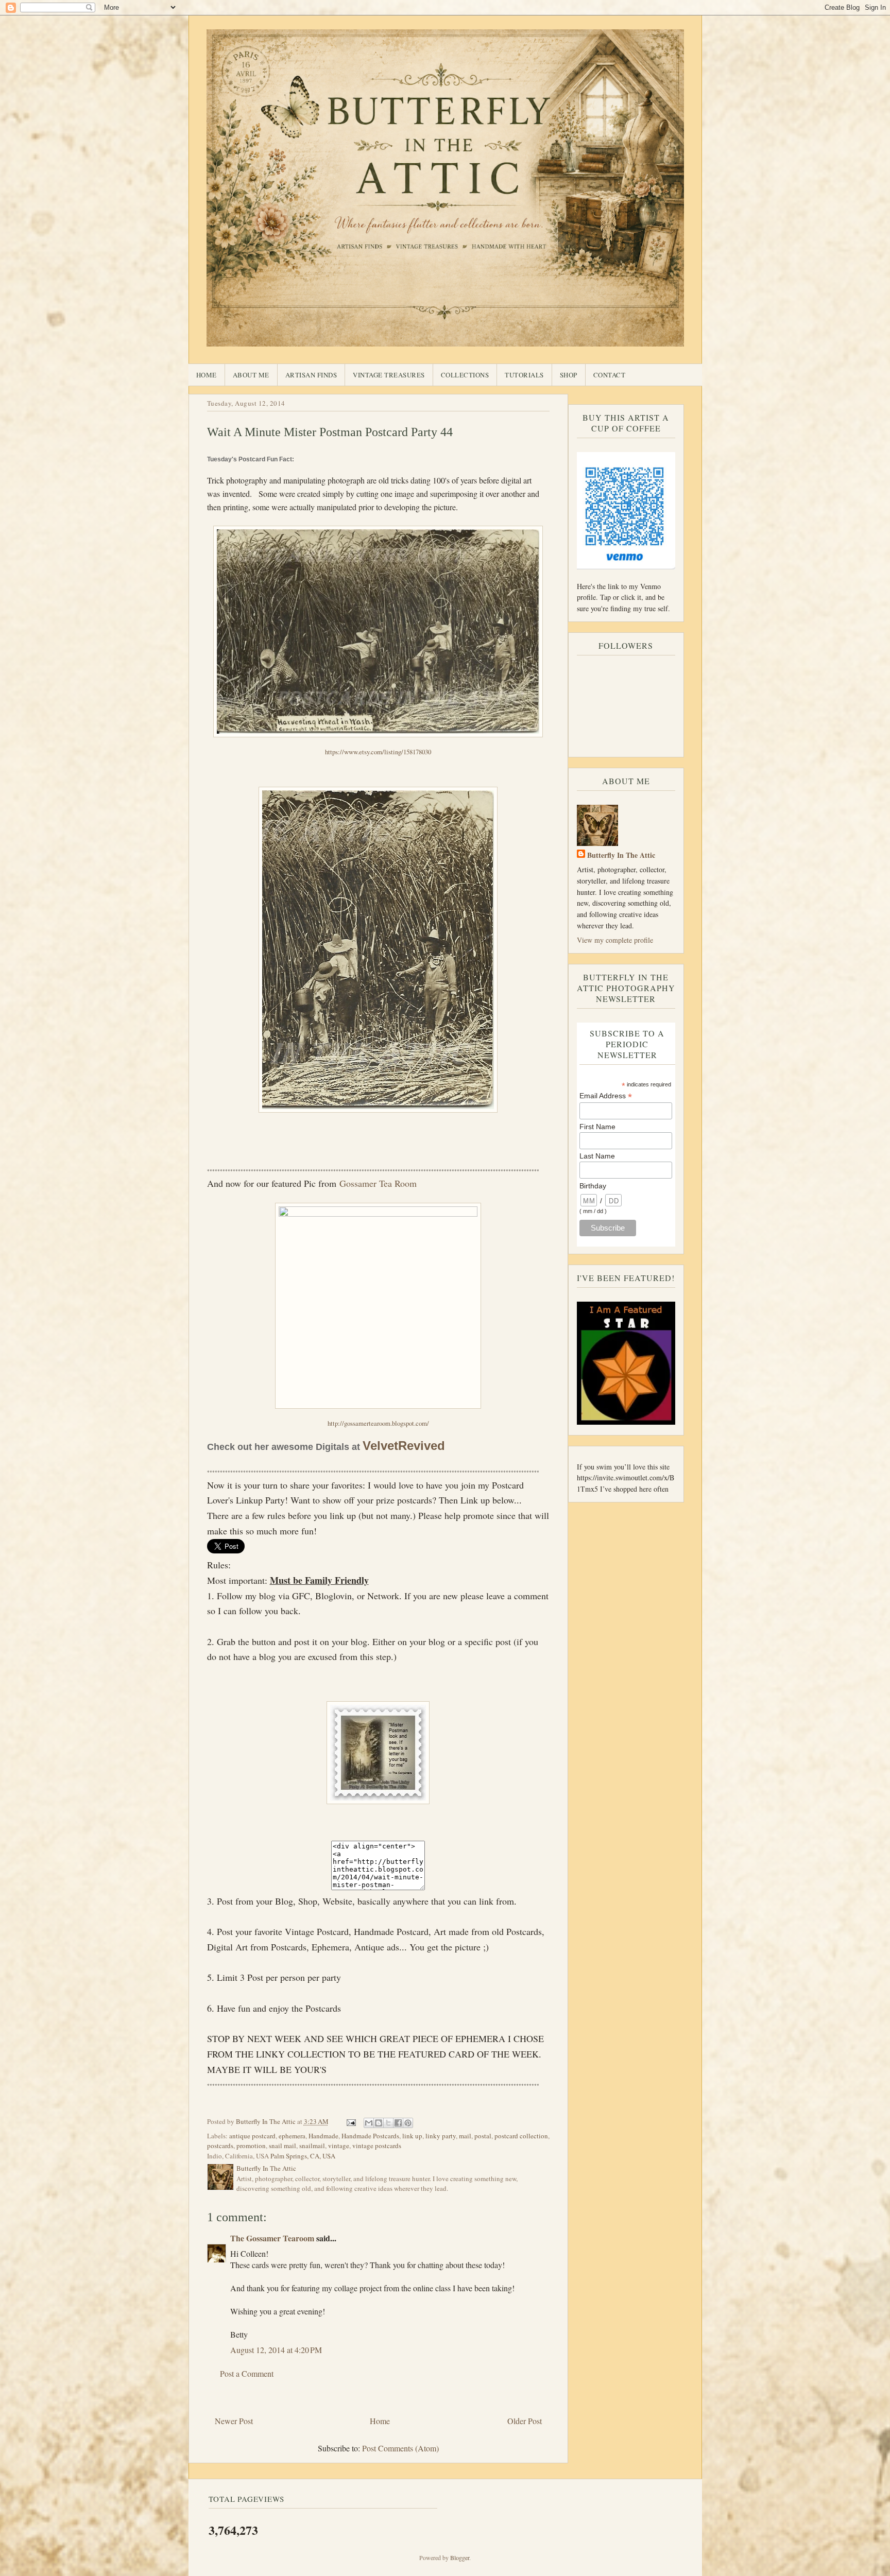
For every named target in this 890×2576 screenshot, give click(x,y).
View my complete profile (615, 940)
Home (207, 375)
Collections (465, 375)
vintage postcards (377, 2146)
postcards (220, 2146)
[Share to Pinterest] (408, 2123)
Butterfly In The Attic (621, 855)
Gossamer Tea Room (378, 1183)
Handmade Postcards (370, 2136)
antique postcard (252, 2136)
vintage (339, 2146)
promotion (251, 2146)
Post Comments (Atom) (400, 2448)
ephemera (292, 2136)
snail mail (283, 2146)
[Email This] (369, 2123)
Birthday (593, 1186)
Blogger (460, 2557)
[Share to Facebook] (398, 2123)
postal (483, 2136)
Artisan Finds (311, 375)
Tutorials (524, 375)
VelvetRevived (404, 1446)
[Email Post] (351, 2121)
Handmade (323, 2136)
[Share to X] (388, 2123)
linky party (441, 2136)
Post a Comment (247, 2373)
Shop (569, 375)
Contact (610, 375)
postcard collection (521, 2136)
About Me (251, 375)
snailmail (312, 2146)
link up (412, 2136)
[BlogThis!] (379, 2123)
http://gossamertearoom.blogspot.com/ (378, 1423)
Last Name (597, 1156)
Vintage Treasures (389, 375)
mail (465, 2136)
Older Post (525, 2421)
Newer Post (234, 2421)
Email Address (606, 1096)
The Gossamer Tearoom (272, 2238)
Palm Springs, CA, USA (303, 2156)
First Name (597, 1127)
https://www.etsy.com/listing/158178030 (378, 752)
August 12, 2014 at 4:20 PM (276, 2350)
